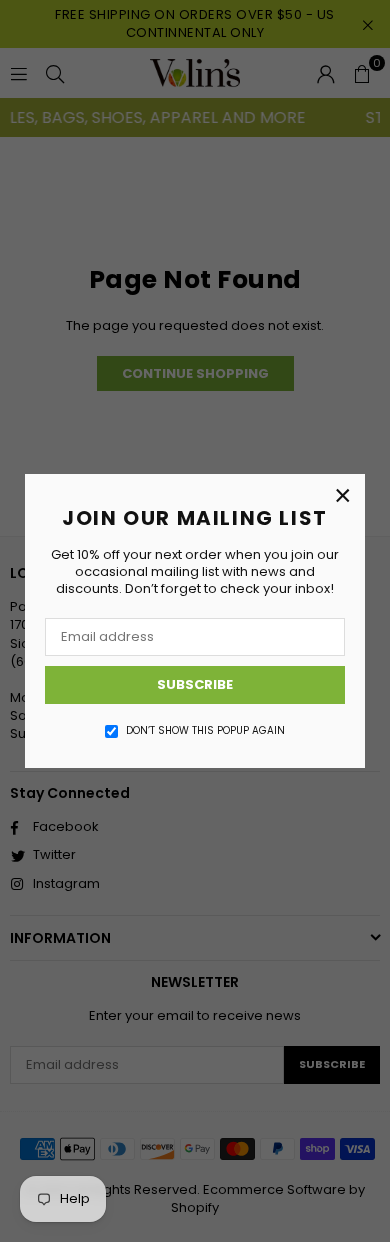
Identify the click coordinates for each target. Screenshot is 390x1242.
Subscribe (195, 684)
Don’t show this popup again (205, 731)
